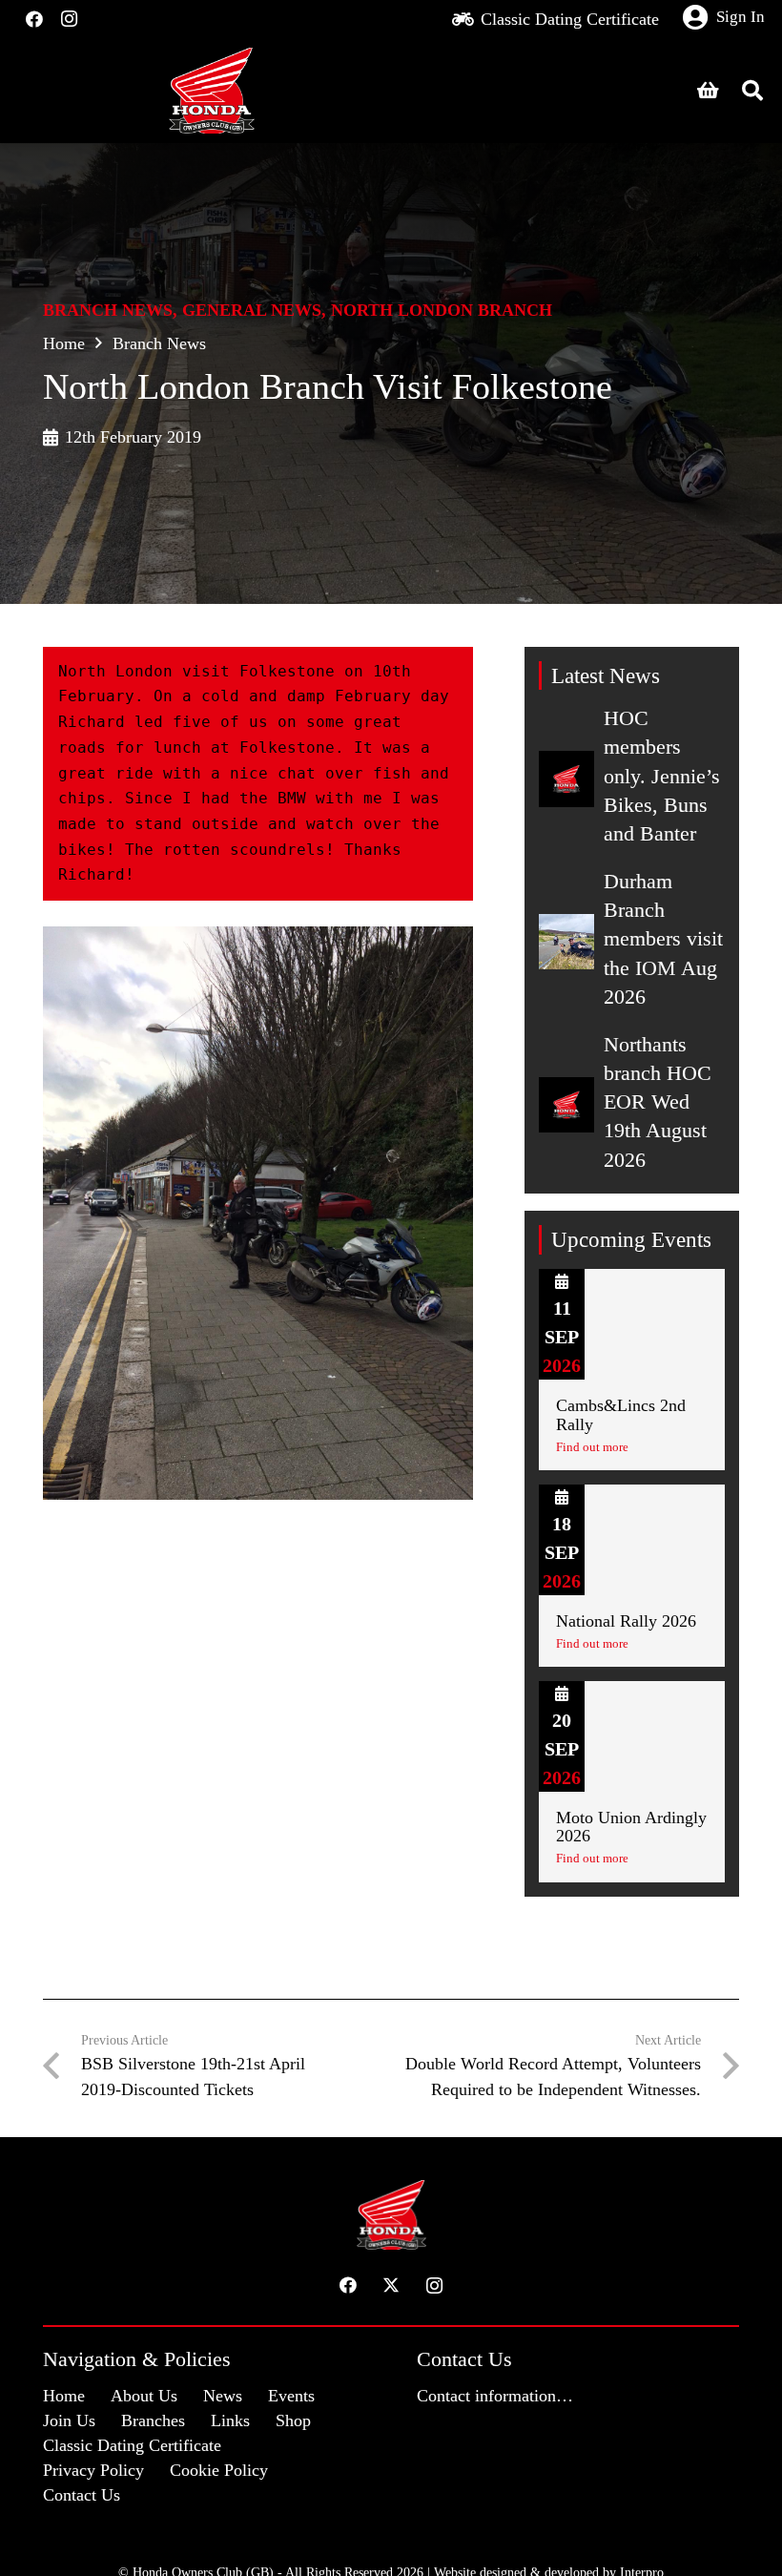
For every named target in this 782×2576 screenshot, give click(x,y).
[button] (752, 91)
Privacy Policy (93, 2470)
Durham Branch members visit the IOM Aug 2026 (663, 939)
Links (230, 2420)
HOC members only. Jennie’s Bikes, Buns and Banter (662, 776)
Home (64, 343)
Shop (293, 2420)
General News (252, 310)
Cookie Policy (219, 2470)
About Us (144, 2396)
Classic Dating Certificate (132, 2445)
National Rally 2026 (626, 1621)
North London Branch (442, 310)
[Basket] (709, 91)
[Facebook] (34, 19)
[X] (391, 2285)
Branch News (108, 310)
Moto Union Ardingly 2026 (631, 1827)
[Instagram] (69, 19)
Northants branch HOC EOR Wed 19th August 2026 (658, 1102)
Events (291, 2396)
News (223, 2396)
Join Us (69, 2420)
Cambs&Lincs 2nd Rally (621, 1415)
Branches (153, 2420)
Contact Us (82, 2495)
